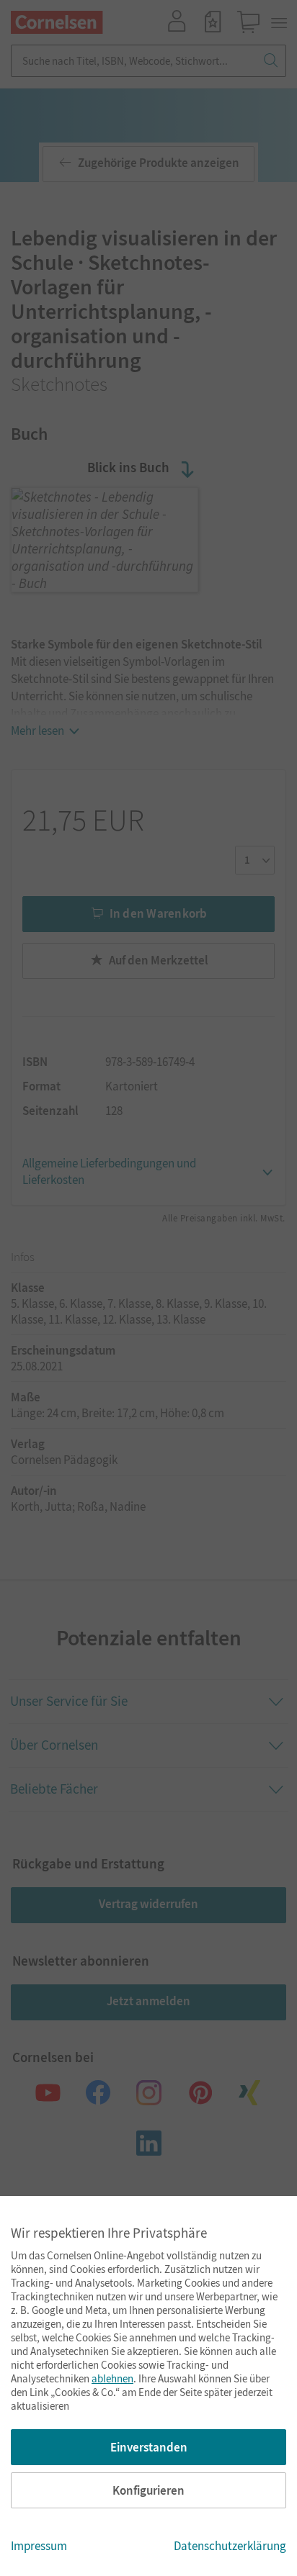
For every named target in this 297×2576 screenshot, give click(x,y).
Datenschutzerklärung (230, 2546)
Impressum (39, 2546)
